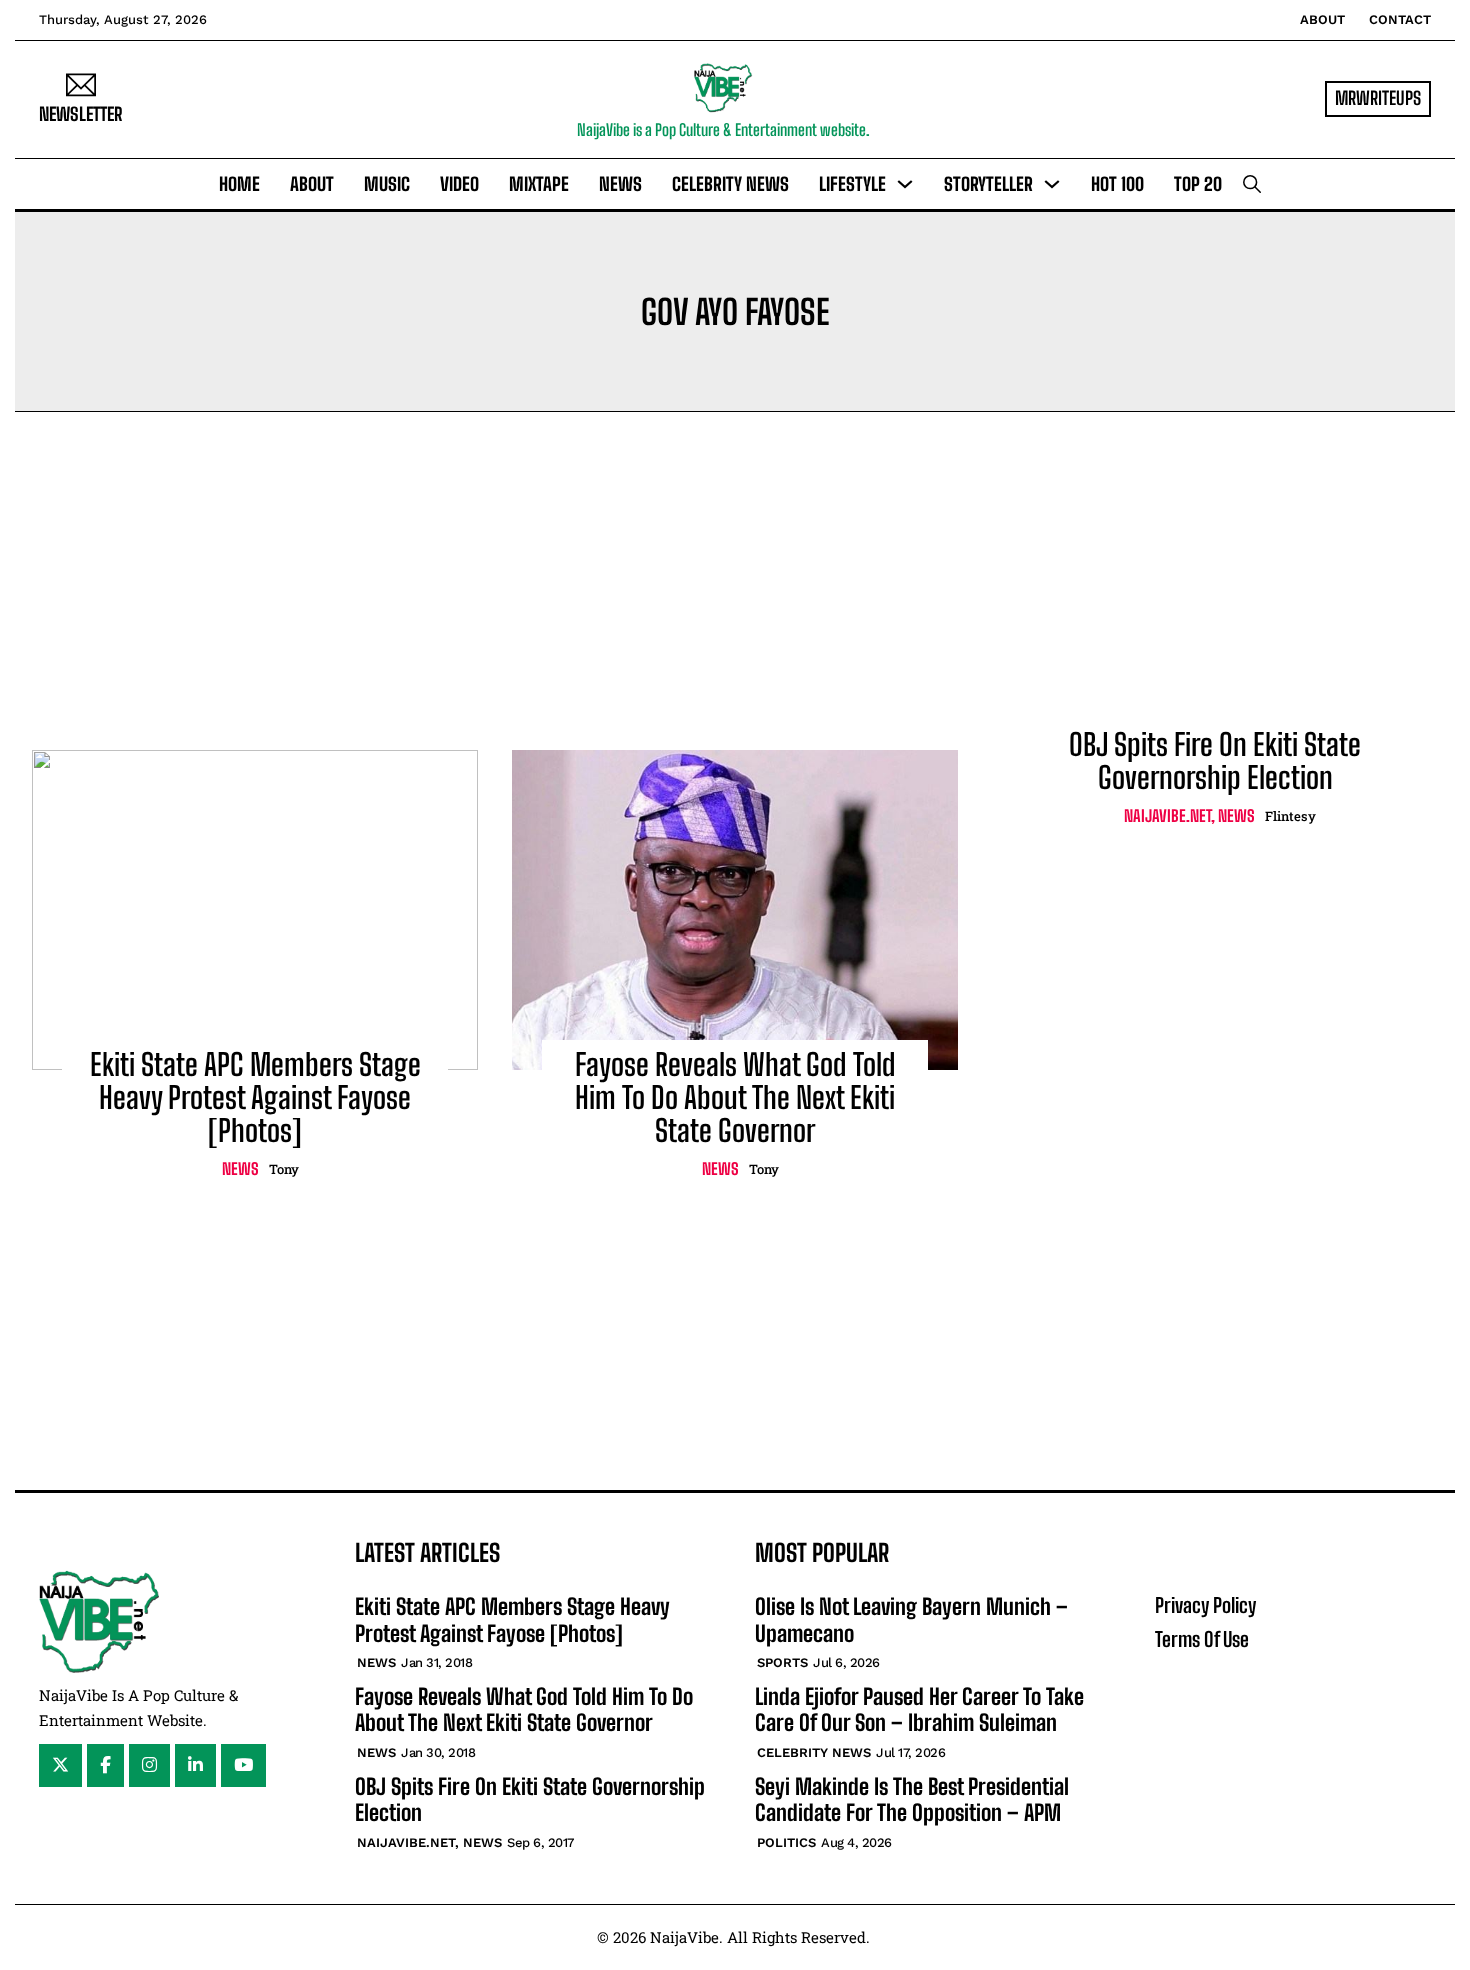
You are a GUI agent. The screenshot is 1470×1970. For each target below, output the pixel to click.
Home (239, 184)
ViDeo (459, 184)
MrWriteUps (1378, 98)
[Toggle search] (1252, 184)
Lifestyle (852, 184)
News (620, 184)
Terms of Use (1202, 1639)
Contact (1400, 19)
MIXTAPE (539, 184)
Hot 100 (1117, 184)
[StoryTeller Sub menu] (1052, 184)
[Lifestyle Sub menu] (905, 184)
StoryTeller (988, 184)
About (1322, 19)
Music (387, 184)
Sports (782, 1662)
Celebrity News (730, 184)
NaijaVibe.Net (1167, 815)
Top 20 (1198, 184)
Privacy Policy (1205, 1605)
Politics (786, 1842)
